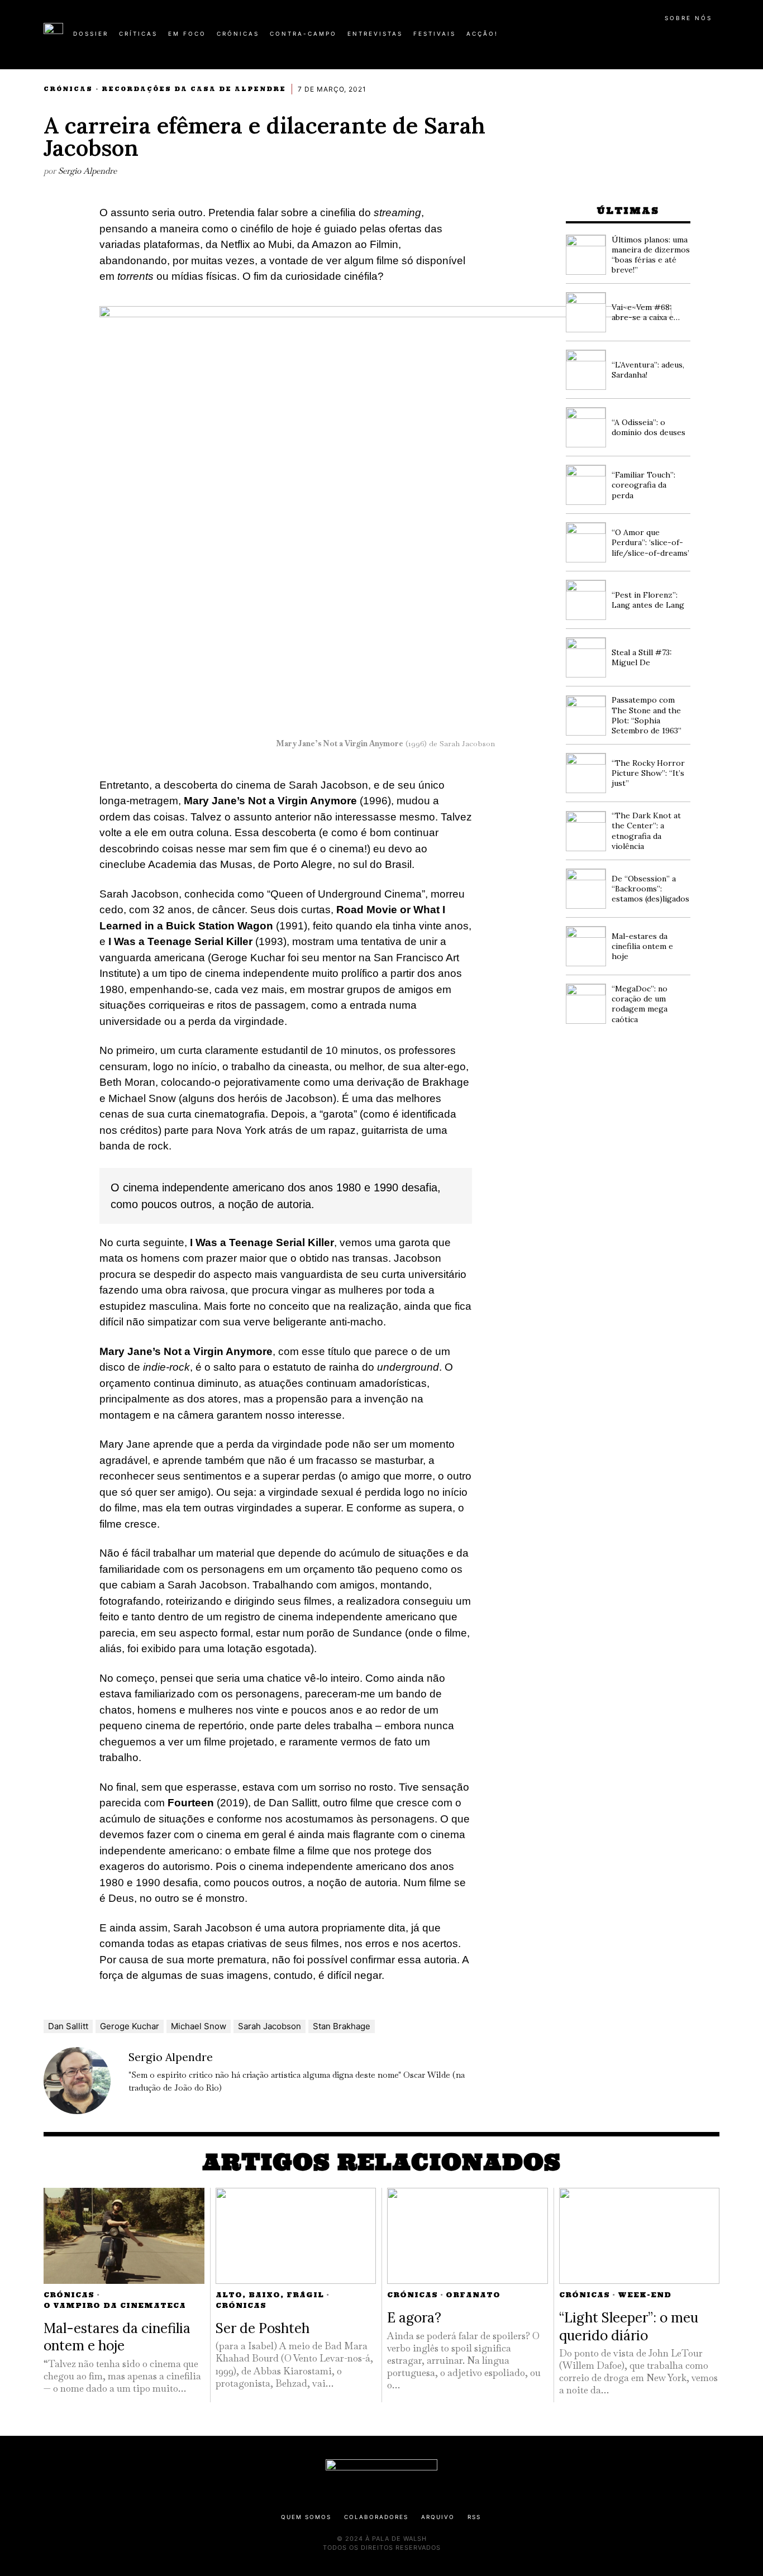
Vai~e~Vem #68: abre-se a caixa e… (646, 312)
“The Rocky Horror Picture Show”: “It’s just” (648, 773)
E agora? (414, 2317)
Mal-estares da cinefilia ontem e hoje (642, 946)
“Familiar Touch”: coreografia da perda (643, 485)
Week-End (645, 2295)
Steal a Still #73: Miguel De (642, 657)
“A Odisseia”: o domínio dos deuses (648, 427)
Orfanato (473, 2295)
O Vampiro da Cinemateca (115, 2305)
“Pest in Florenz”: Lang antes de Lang (648, 600)
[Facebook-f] (612, 38)
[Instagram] (647, 38)
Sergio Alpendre (87, 171)
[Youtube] (683, 38)
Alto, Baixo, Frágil (270, 2295)
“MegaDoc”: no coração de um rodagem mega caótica (640, 1004)
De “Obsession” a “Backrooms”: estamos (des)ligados (650, 889)
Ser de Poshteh (263, 2328)
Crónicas (68, 89)
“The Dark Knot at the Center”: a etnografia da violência (646, 831)
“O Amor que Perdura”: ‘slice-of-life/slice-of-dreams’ (650, 542)
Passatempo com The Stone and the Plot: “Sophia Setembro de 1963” (647, 715)
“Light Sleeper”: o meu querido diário (629, 2326)
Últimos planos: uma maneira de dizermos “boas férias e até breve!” (651, 255)
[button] (714, 40)
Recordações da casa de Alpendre (194, 89)
